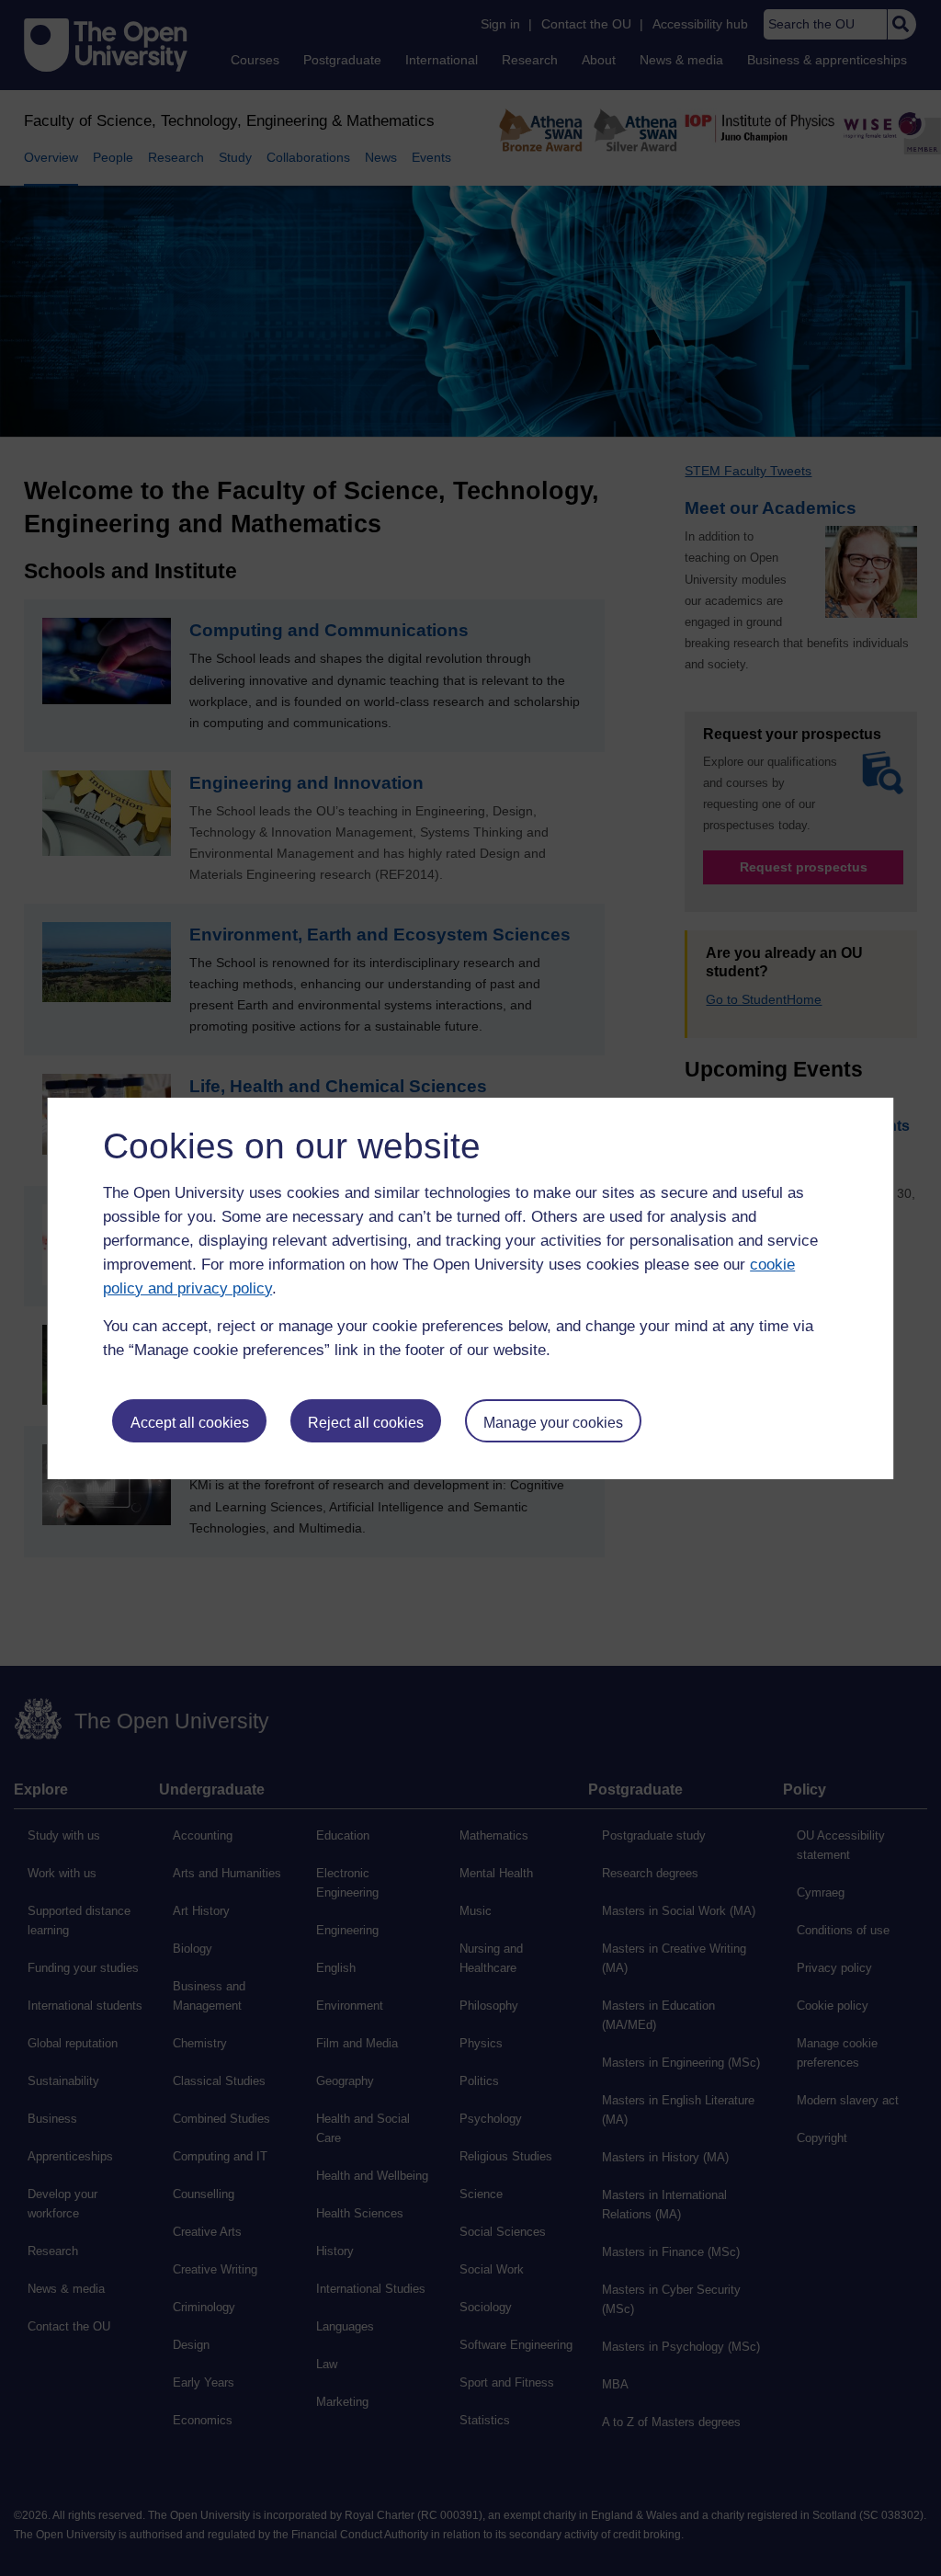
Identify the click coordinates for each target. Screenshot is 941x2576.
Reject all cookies (366, 1423)
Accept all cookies (190, 1423)
